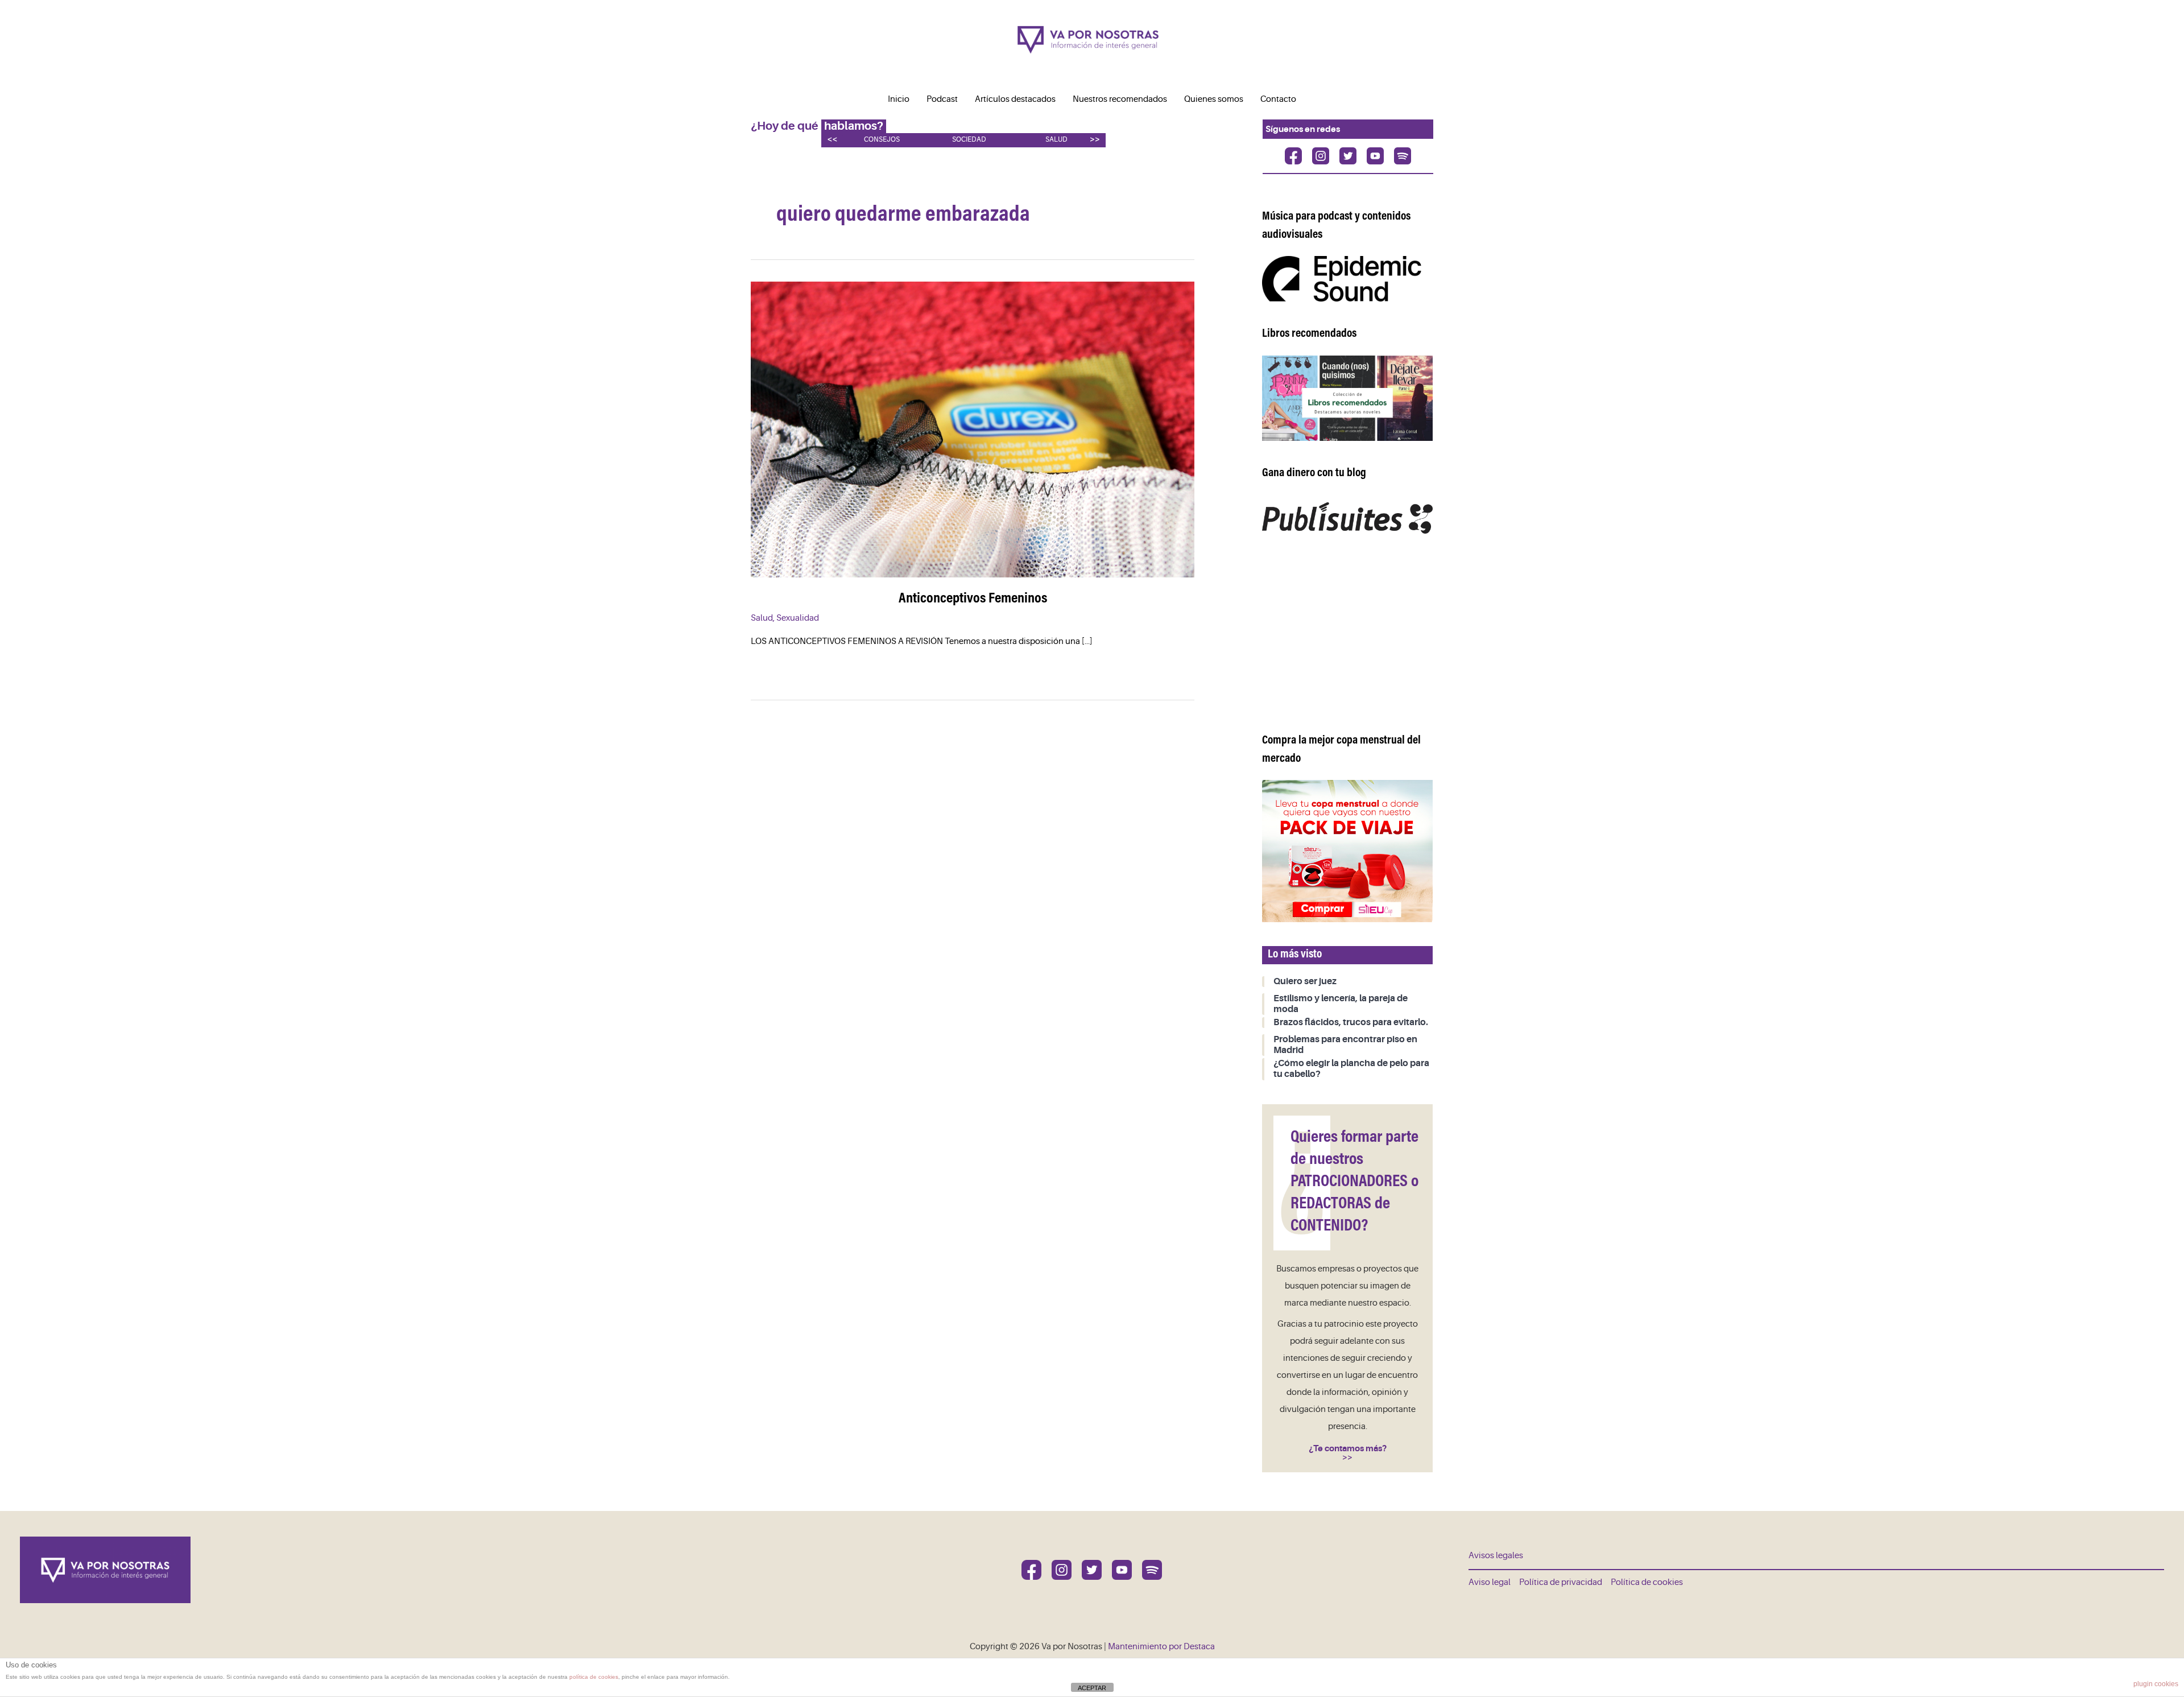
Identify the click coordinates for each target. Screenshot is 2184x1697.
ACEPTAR (1092, 1688)
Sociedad (969, 140)
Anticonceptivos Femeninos (973, 599)
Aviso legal (1490, 1582)
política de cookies (594, 1677)
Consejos (882, 140)
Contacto (1278, 99)
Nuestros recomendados (1120, 99)
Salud (1056, 140)
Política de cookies (1647, 1582)
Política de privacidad (1561, 1582)
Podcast (942, 99)
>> (1095, 139)
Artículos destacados (1015, 99)
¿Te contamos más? (1348, 1448)
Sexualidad (798, 618)
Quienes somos (1214, 99)
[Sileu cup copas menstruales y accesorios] (1347, 851)
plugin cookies (2156, 1684)
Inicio (899, 99)
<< (832, 139)
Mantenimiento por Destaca (1161, 1647)
